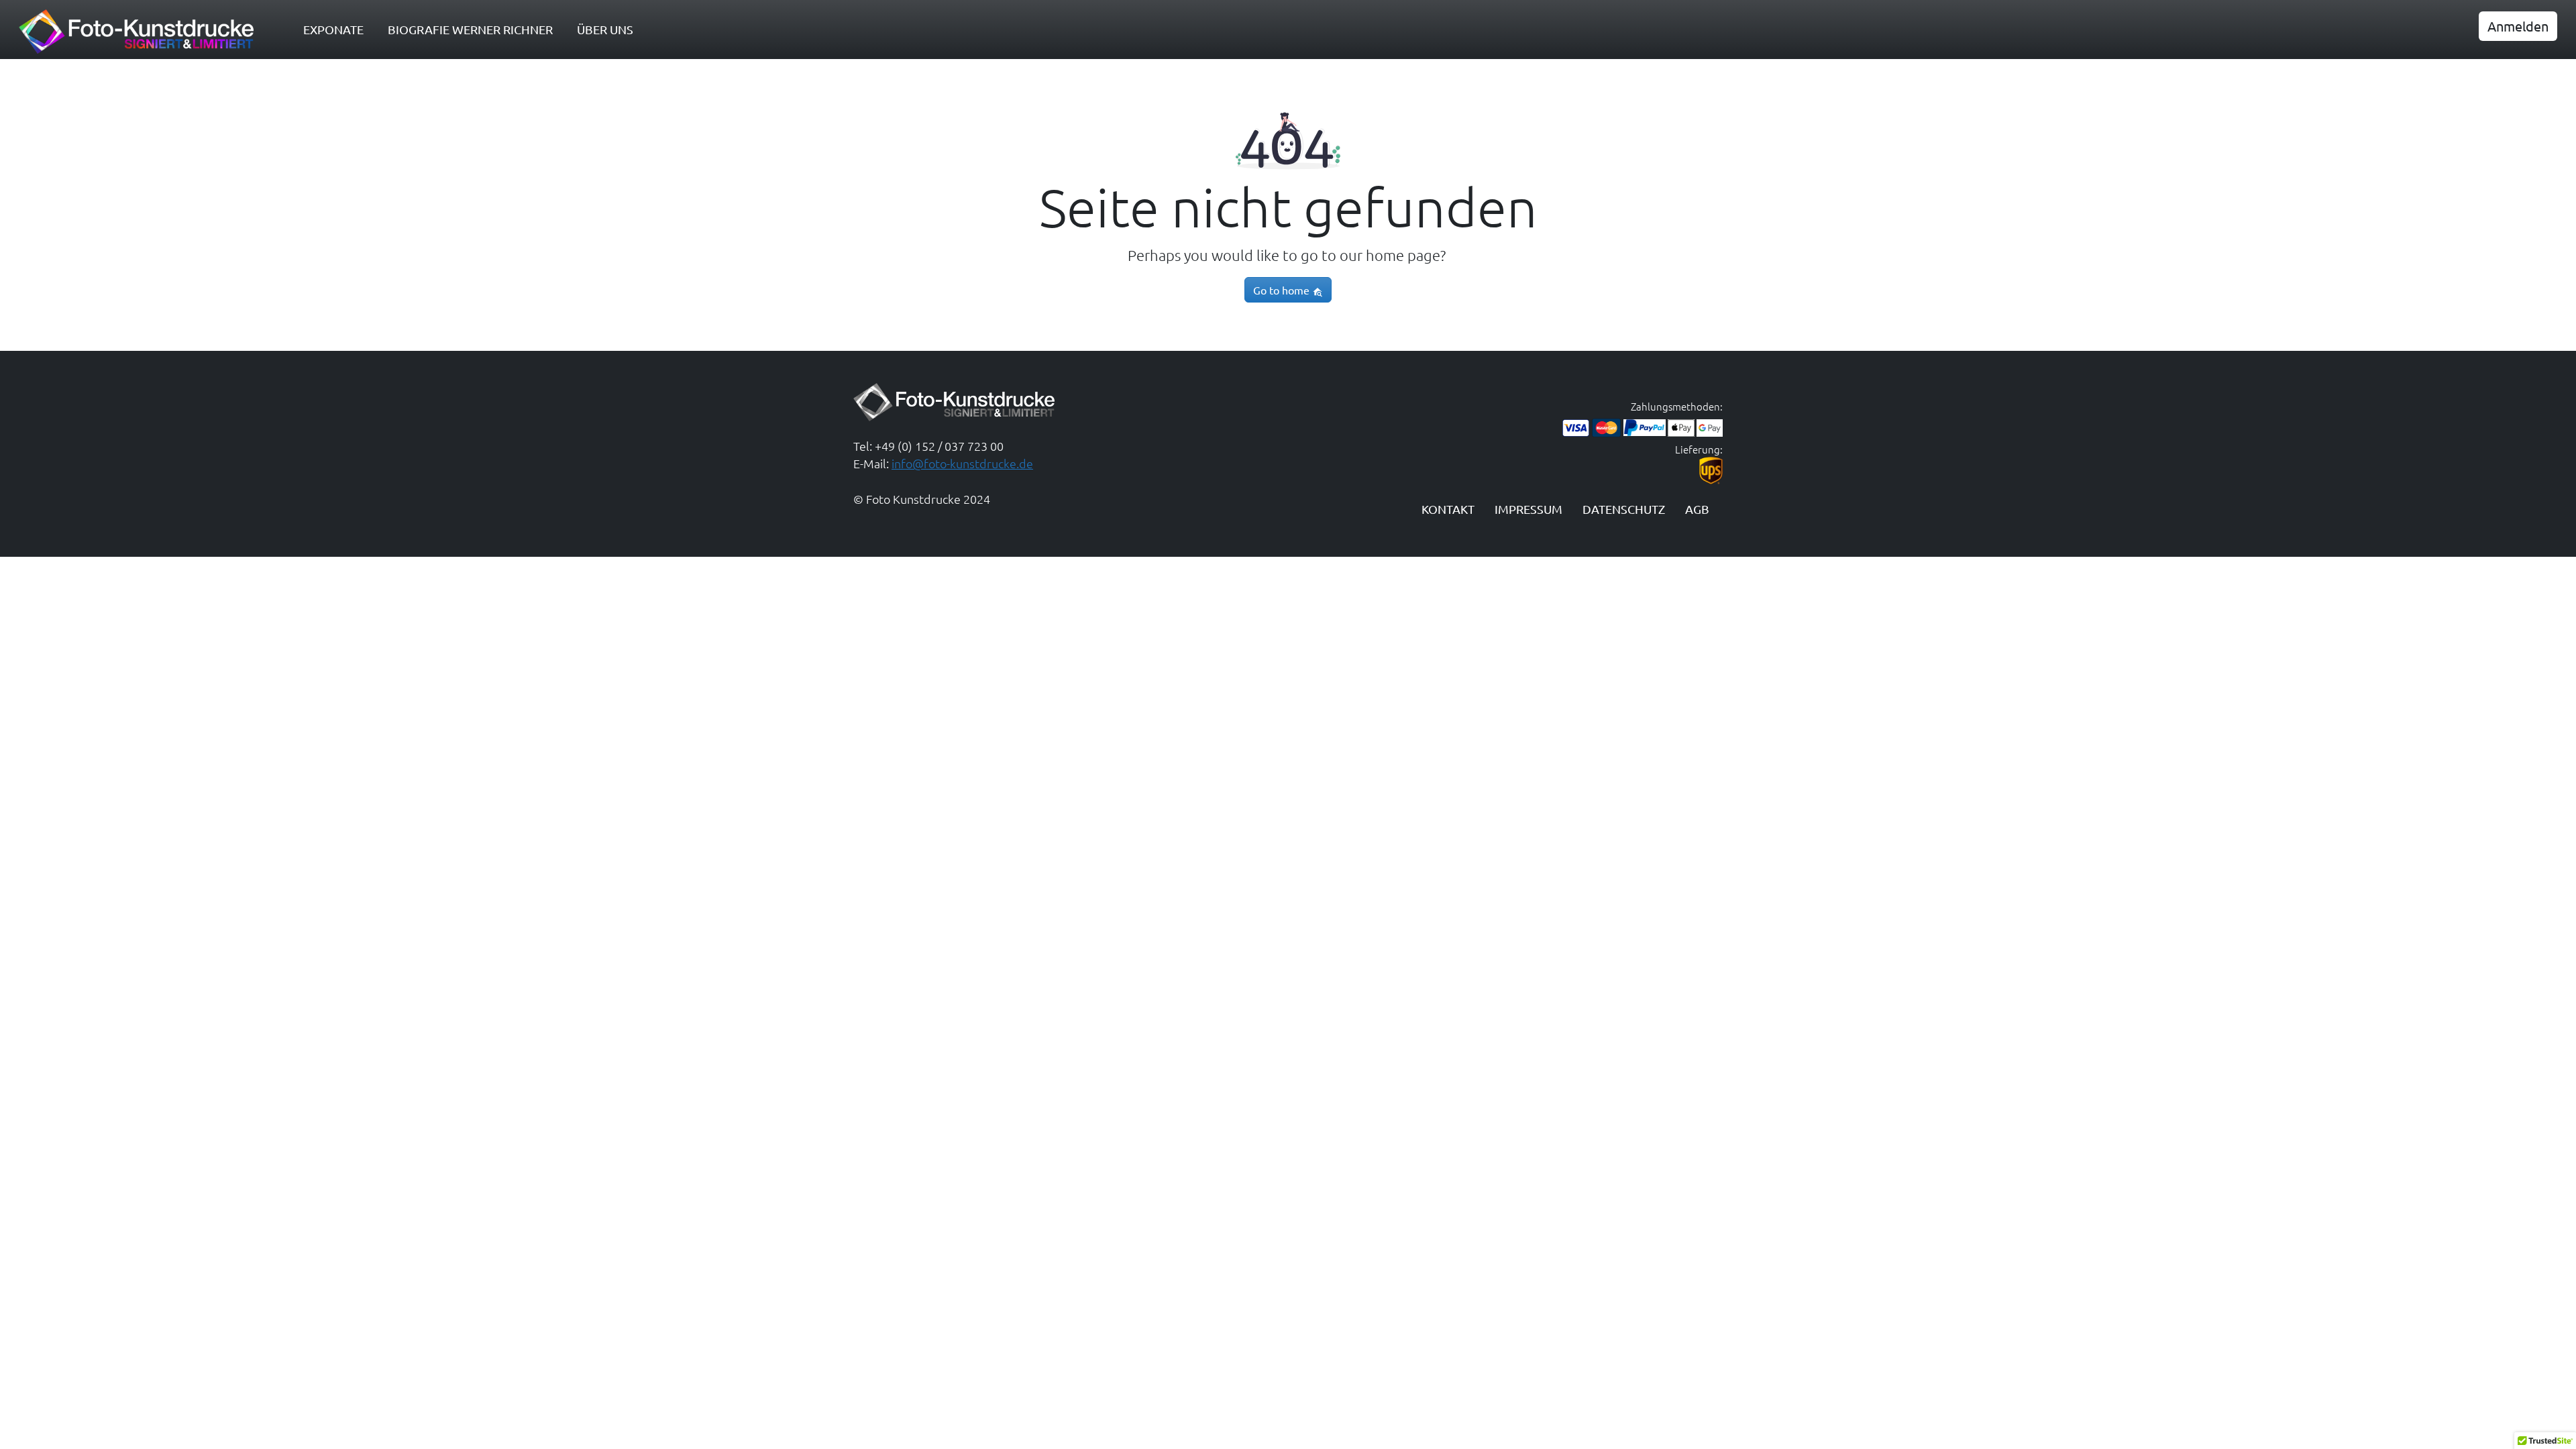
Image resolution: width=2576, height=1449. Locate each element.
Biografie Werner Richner (470, 29)
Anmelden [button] (2518, 26)
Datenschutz (1624, 509)
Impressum (1528, 509)
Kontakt (1448, 509)
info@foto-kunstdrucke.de (962, 463)
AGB (1697, 509)
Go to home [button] (1283, 290)
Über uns (605, 29)
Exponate (333, 29)
